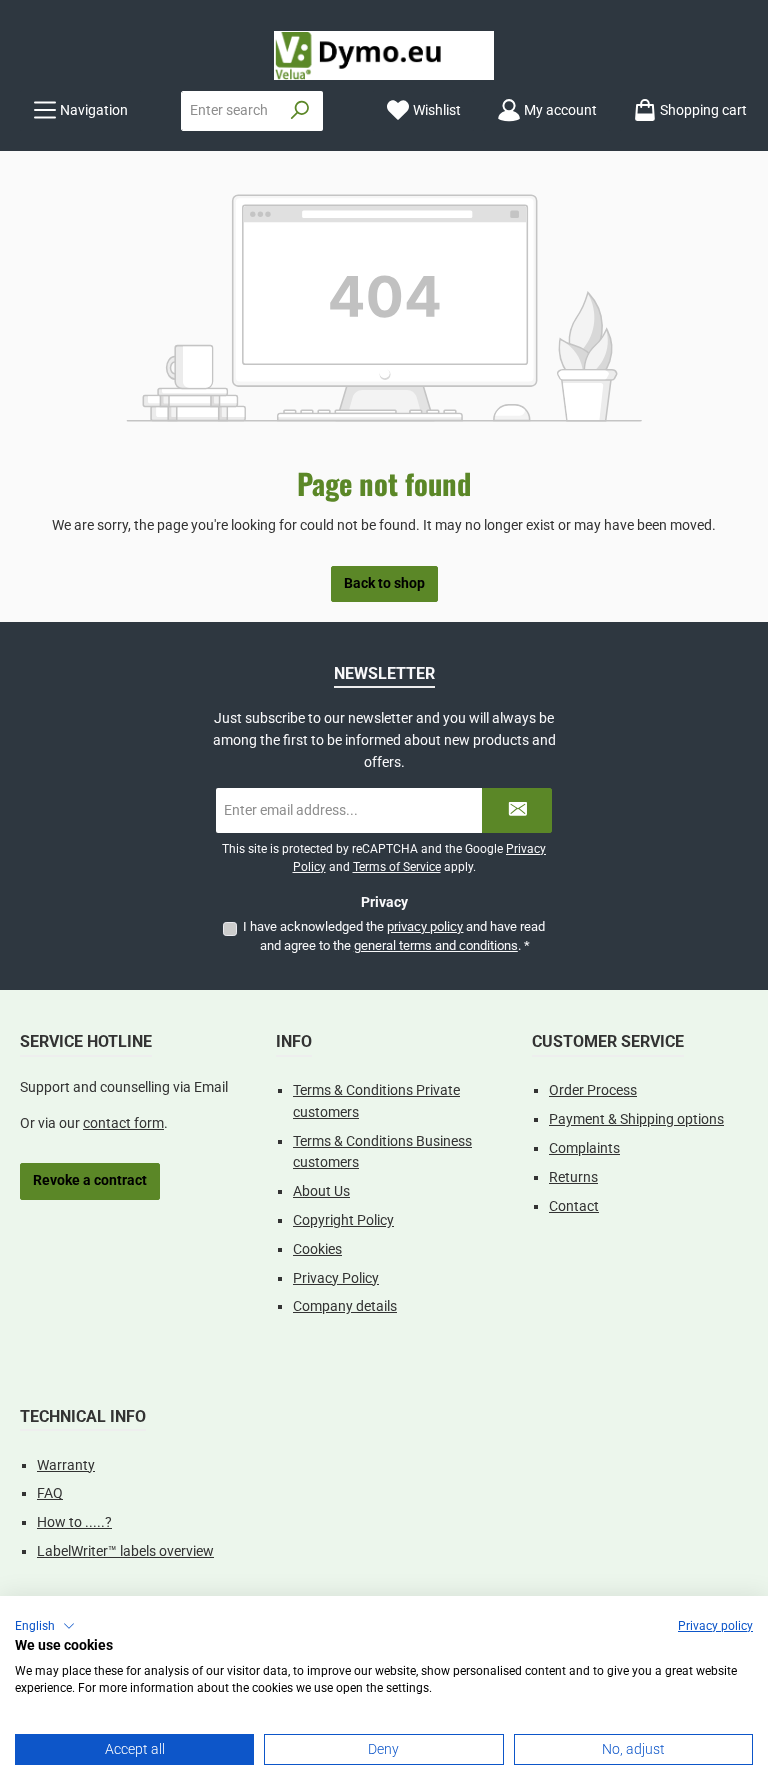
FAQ (50, 1493)
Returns (573, 1177)
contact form (123, 1123)
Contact (574, 1206)
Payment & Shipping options (636, 1119)
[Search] (300, 111)
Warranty (66, 1465)
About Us (321, 1191)
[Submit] (517, 810)
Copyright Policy (343, 1220)
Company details (345, 1306)
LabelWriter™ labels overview (125, 1551)
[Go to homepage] (384, 55)
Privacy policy (715, 1626)
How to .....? (74, 1522)
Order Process (593, 1090)
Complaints (584, 1148)
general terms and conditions (436, 945)
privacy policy (425, 926)
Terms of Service (397, 867)
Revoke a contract (90, 1180)
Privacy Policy (336, 1278)
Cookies (317, 1249)
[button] (45, 1626)
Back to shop (384, 583)
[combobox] (230, 111)
